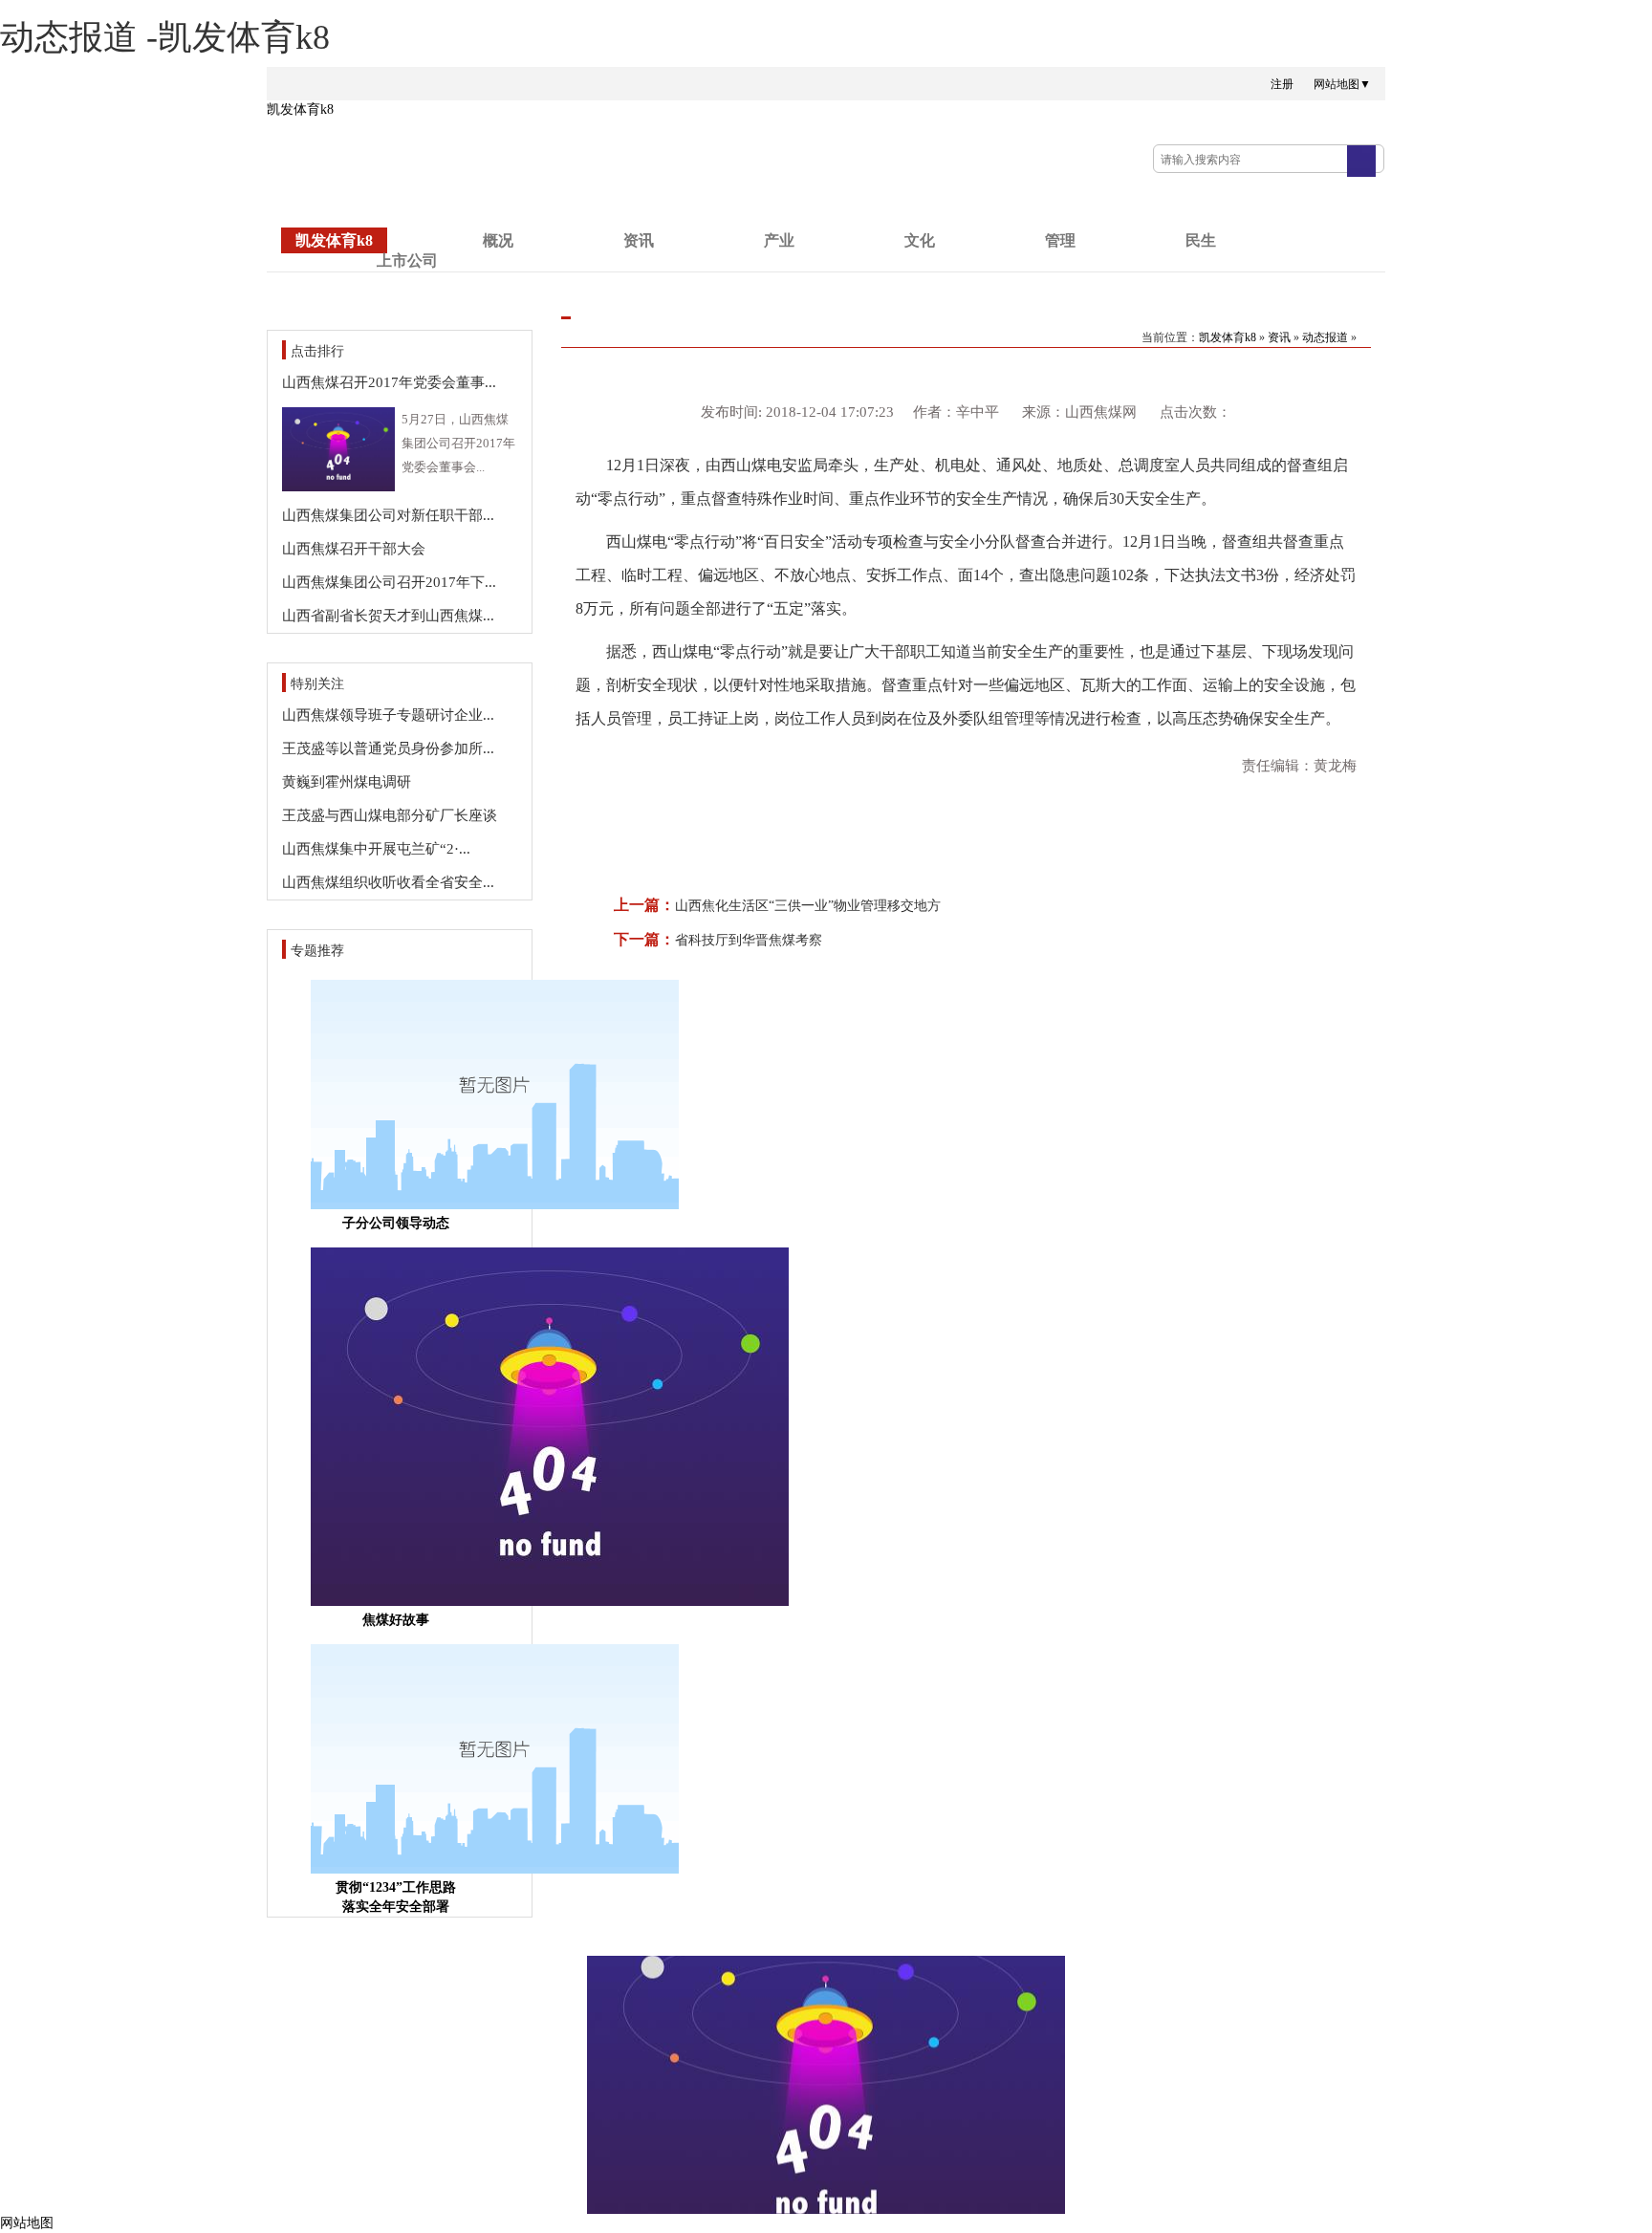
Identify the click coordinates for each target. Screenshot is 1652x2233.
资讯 (639, 240)
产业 (779, 240)
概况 (498, 240)
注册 (1282, 84)
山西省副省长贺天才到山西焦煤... (388, 616)
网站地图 (27, 2223)
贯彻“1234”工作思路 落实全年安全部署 (396, 1897)
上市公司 (407, 260)
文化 (920, 240)
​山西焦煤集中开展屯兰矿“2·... (376, 849)
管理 (1060, 240)
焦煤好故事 (396, 1620)
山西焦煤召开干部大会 (354, 549)
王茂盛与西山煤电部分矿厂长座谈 (390, 815)
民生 (1201, 240)
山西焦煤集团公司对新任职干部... (388, 515)
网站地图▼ (1342, 84)
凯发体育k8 (300, 109)
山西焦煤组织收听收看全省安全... (388, 882)
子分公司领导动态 (396, 1223)
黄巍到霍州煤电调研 (347, 782)
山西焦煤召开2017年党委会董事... (389, 382)
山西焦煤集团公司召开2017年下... (389, 582)
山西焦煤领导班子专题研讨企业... (388, 715)
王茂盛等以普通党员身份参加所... (388, 748)
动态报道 (1325, 337)
